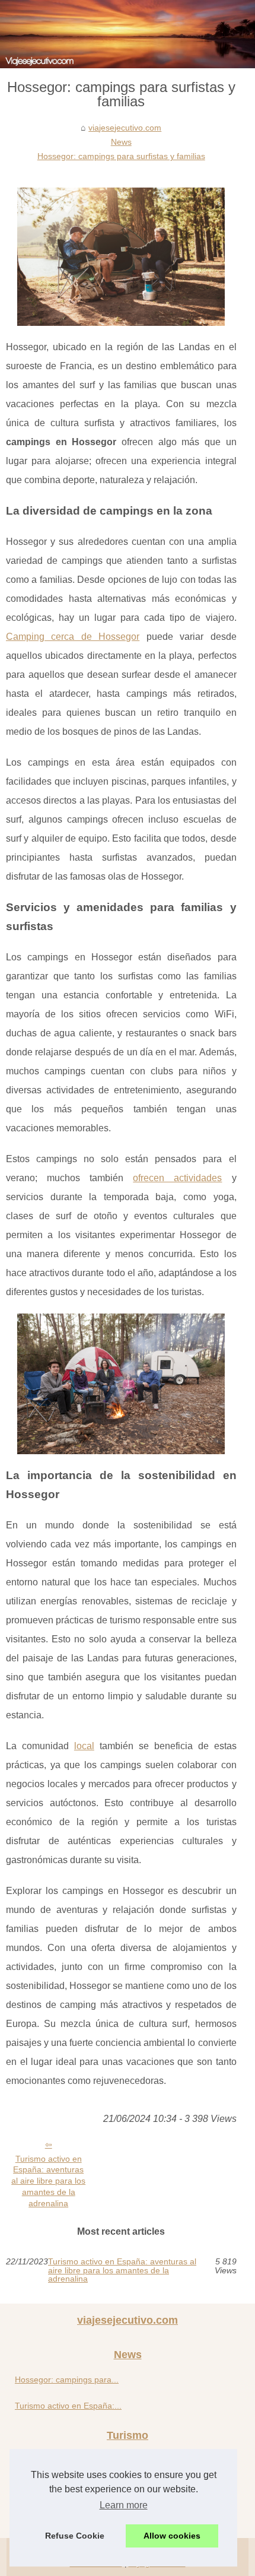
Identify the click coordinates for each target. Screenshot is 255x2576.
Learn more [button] (124, 2505)
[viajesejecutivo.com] (128, 34)
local (84, 1746)
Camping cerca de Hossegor (73, 637)
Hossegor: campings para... (67, 2380)
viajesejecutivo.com (125, 128)
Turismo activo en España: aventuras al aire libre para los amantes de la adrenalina (48, 2181)
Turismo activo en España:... (68, 2406)
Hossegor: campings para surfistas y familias (121, 156)
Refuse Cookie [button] (75, 2536)
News (121, 142)
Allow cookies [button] (172, 2536)
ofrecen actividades (177, 1178)
